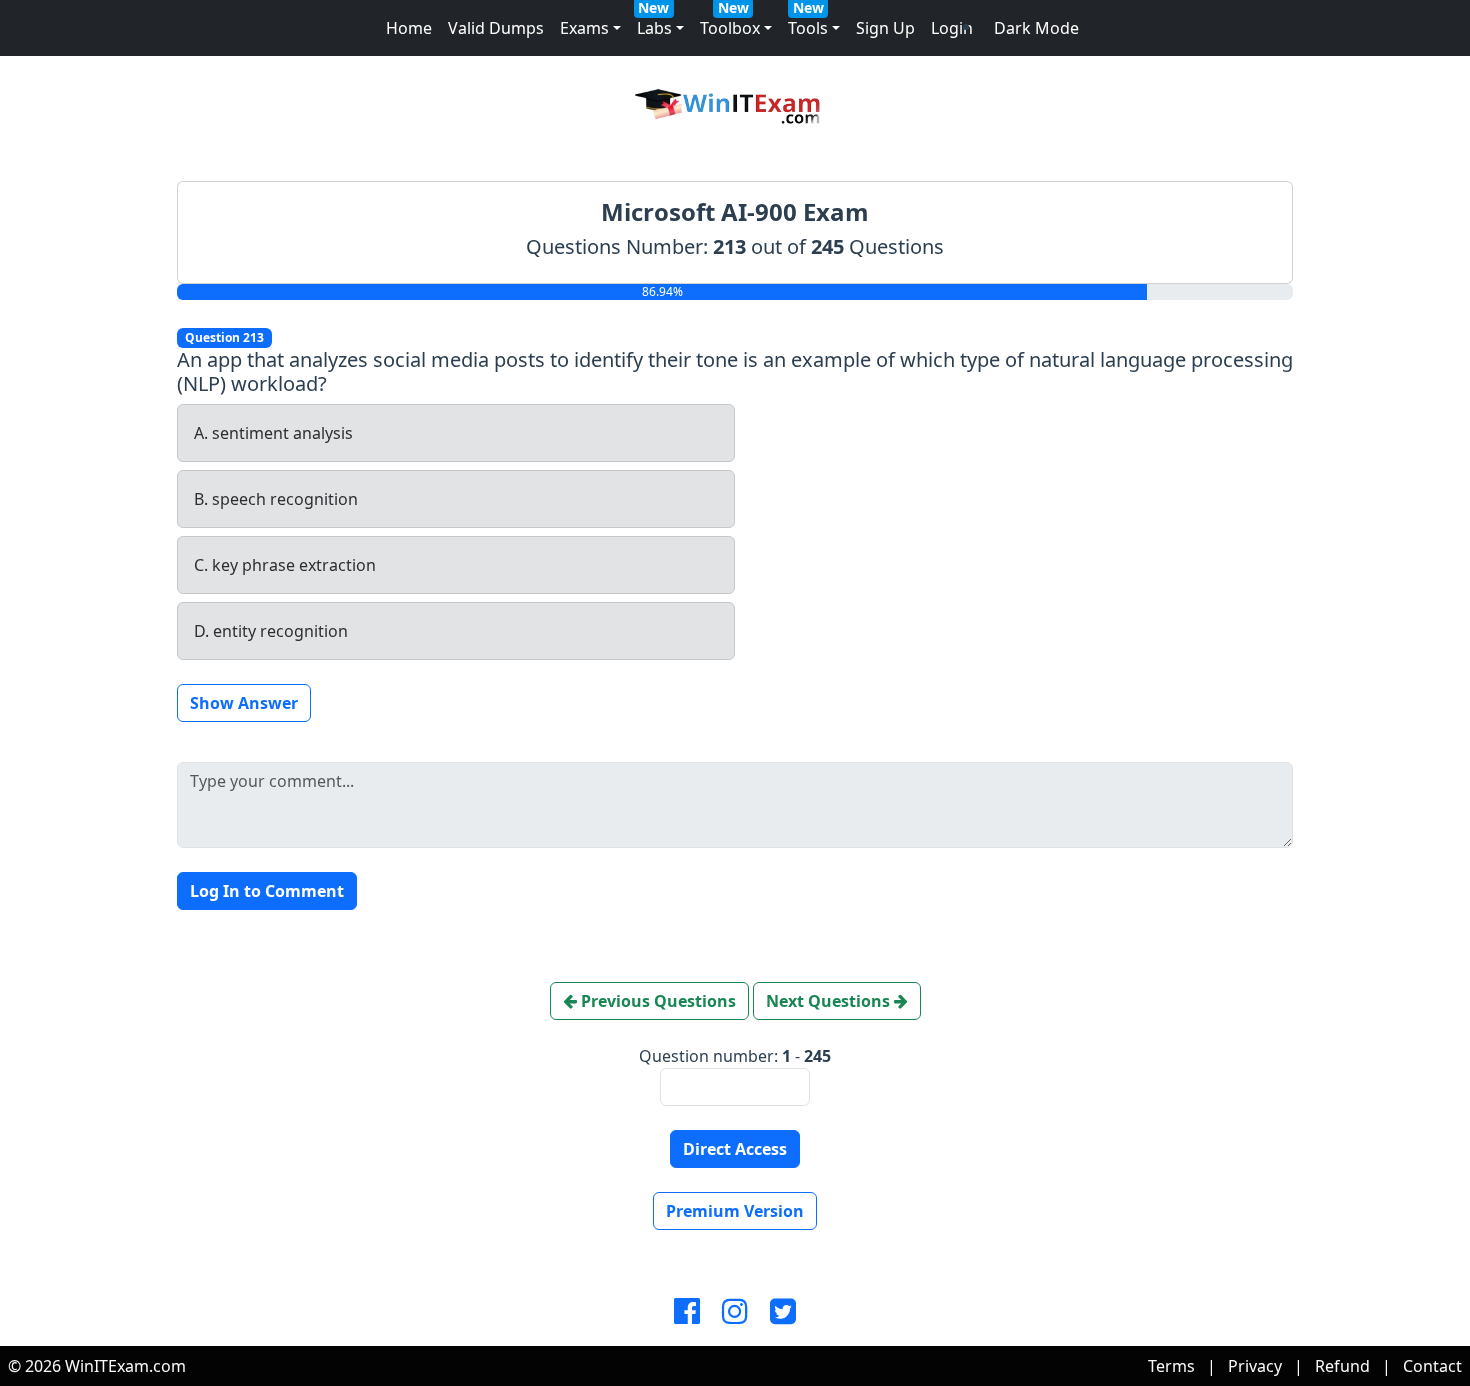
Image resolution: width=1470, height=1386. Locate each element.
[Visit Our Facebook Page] (687, 1312)
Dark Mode (1036, 28)
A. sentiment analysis (273, 433)
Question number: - (735, 1056)
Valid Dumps (496, 28)
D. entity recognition (271, 631)
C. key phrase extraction (285, 565)
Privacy (1255, 1366)
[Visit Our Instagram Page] (735, 1312)
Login (952, 28)
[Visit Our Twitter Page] (783, 1312)
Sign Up (885, 28)
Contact (1432, 1366)
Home (409, 28)
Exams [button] (584, 28)
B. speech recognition (276, 499)
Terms (1171, 1366)
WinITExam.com (125, 1366)
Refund (1342, 1366)
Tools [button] (808, 28)
